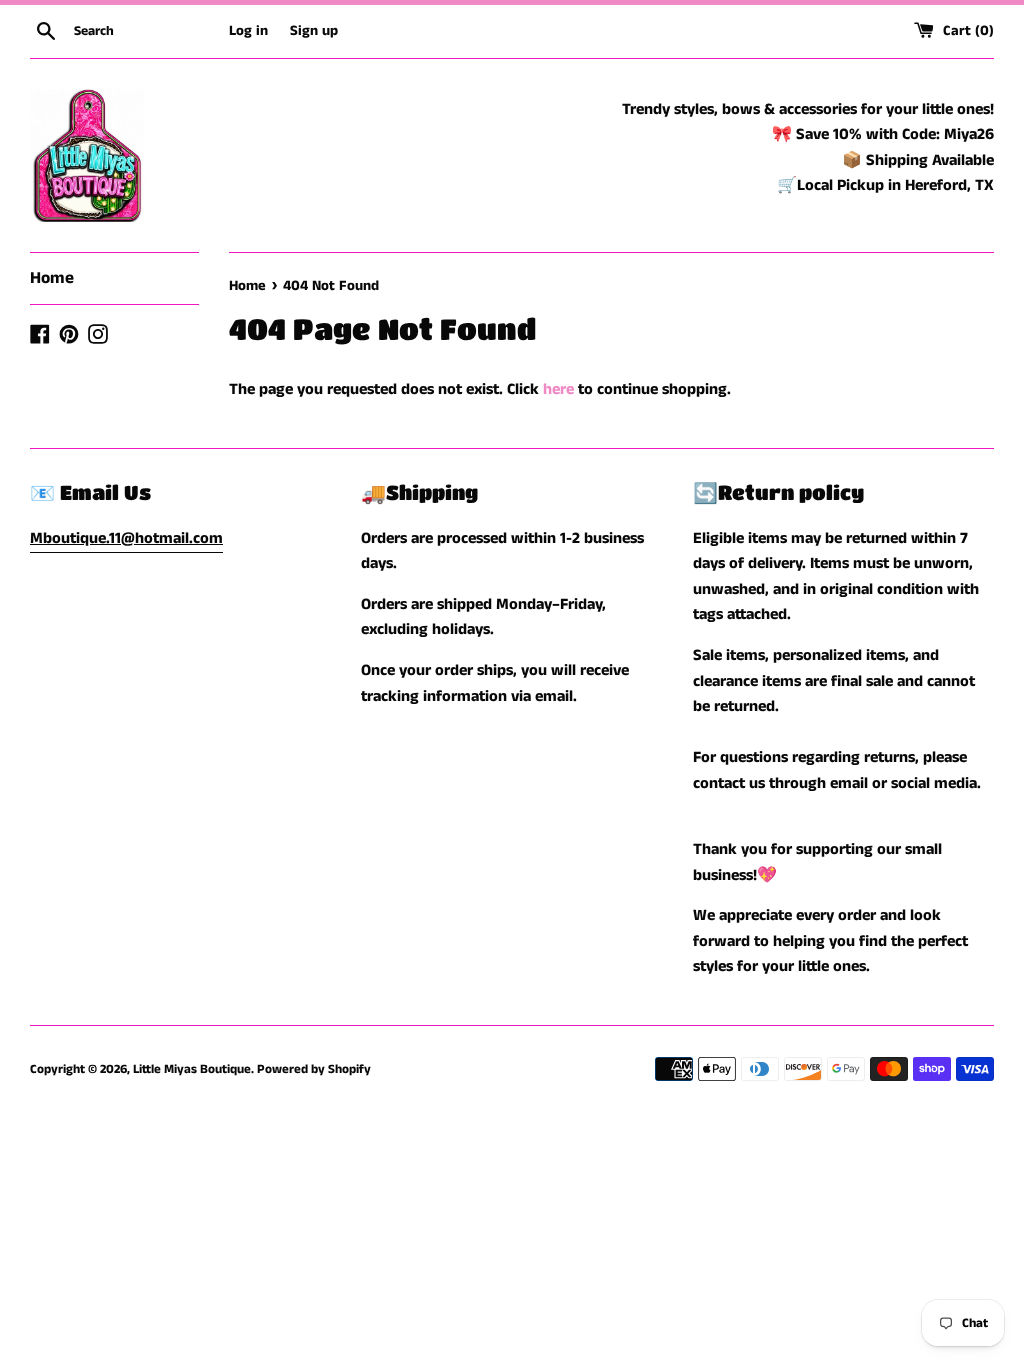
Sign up (314, 31)
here (558, 389)
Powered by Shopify (314, 1069)
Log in (248, 31)
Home (52, 278)
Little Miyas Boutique (192, 1069)
